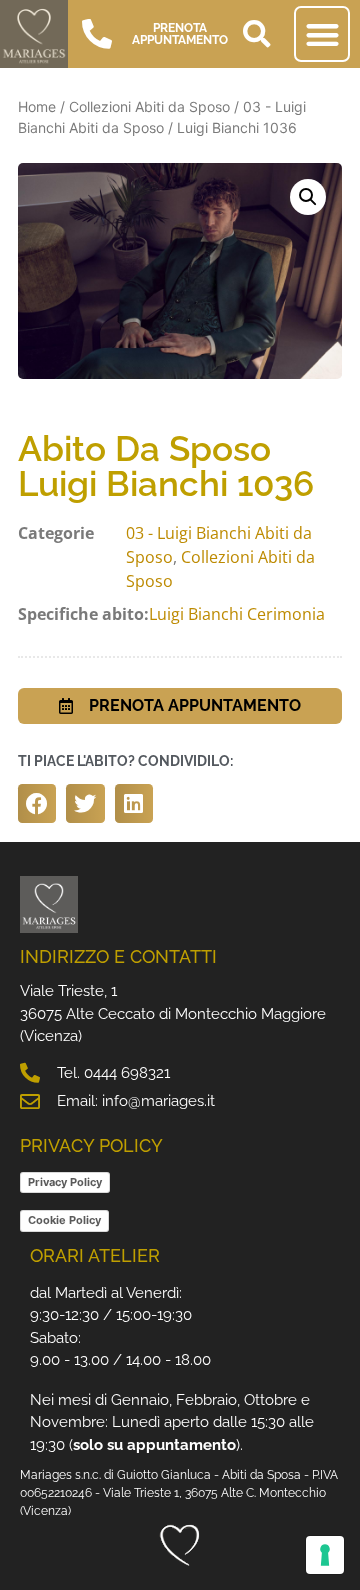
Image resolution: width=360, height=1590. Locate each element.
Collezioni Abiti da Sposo (149, 106)
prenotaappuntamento (180, 34)
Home (37, 106)
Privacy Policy (65, 1182)
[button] (257, 34)
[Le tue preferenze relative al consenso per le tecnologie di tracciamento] (325, 1555)
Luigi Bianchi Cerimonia (237, 614)
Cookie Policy (64, 1220)
